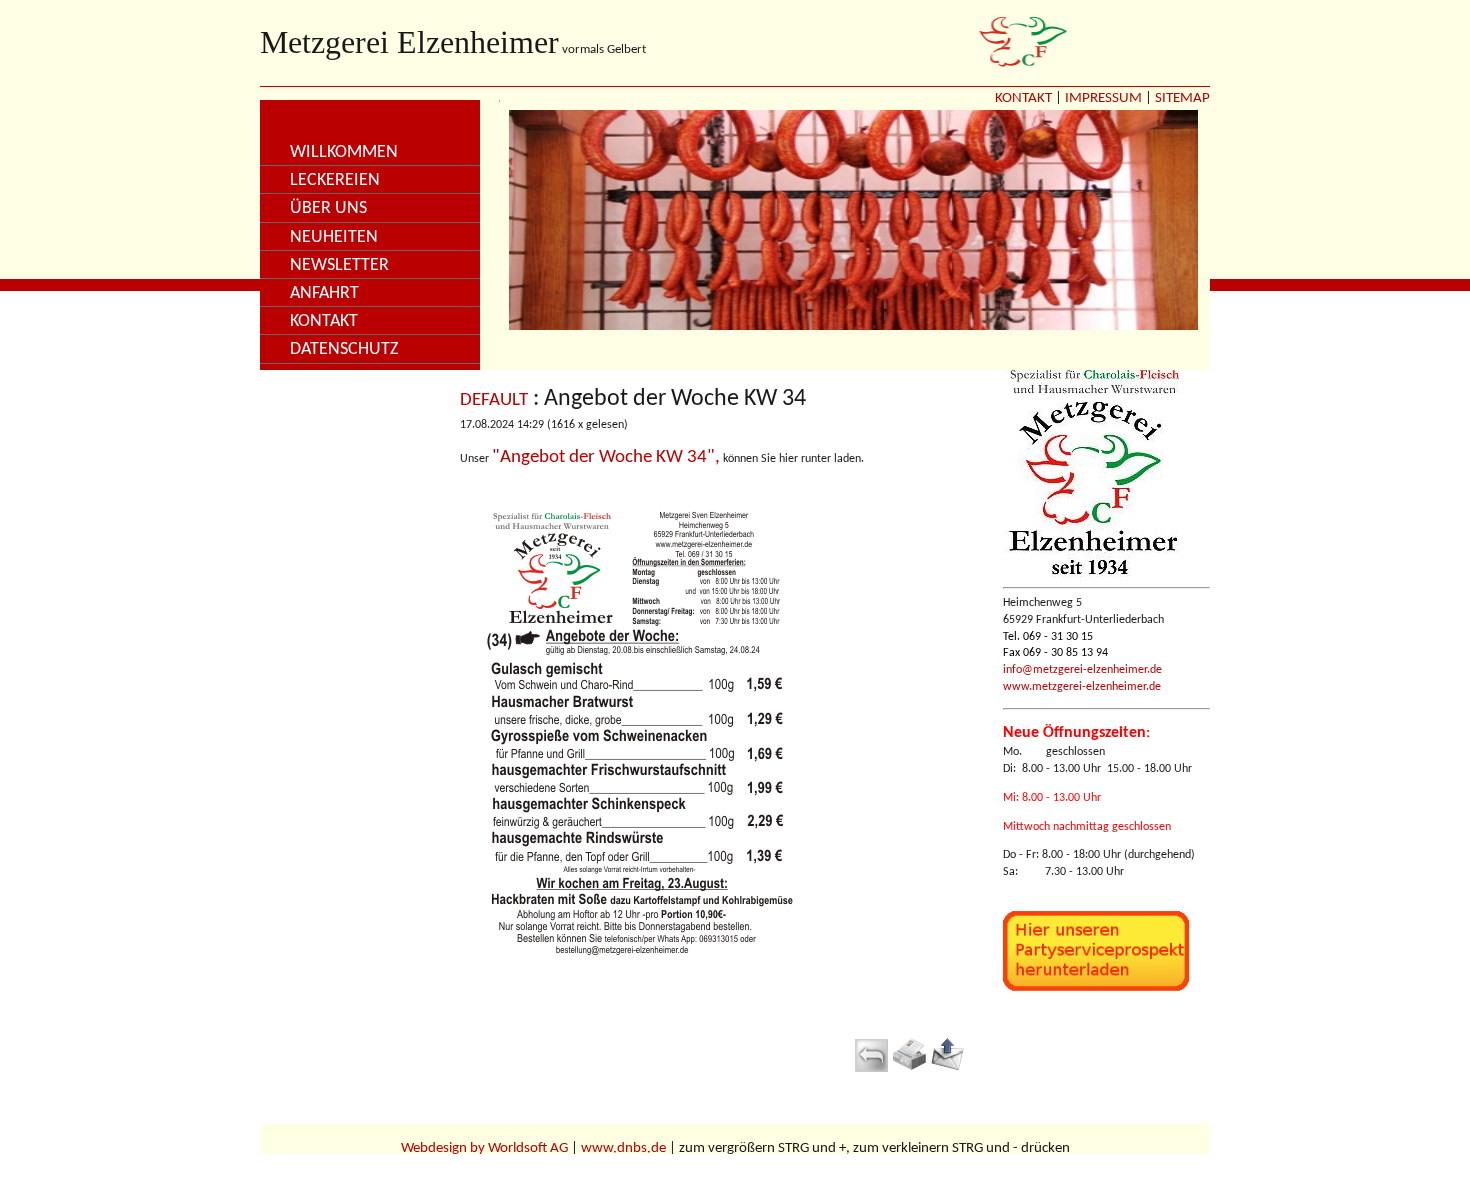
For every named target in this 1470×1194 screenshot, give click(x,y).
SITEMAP (1182, 98)
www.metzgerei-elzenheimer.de (1082, 687)
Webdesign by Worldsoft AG (484, 1148)
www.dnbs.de (623, 1148)
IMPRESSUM (1103, 98)
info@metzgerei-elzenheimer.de (1082, 670)
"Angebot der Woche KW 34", (606, 457)
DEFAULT (494, 400)
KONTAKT (1023, 98)
